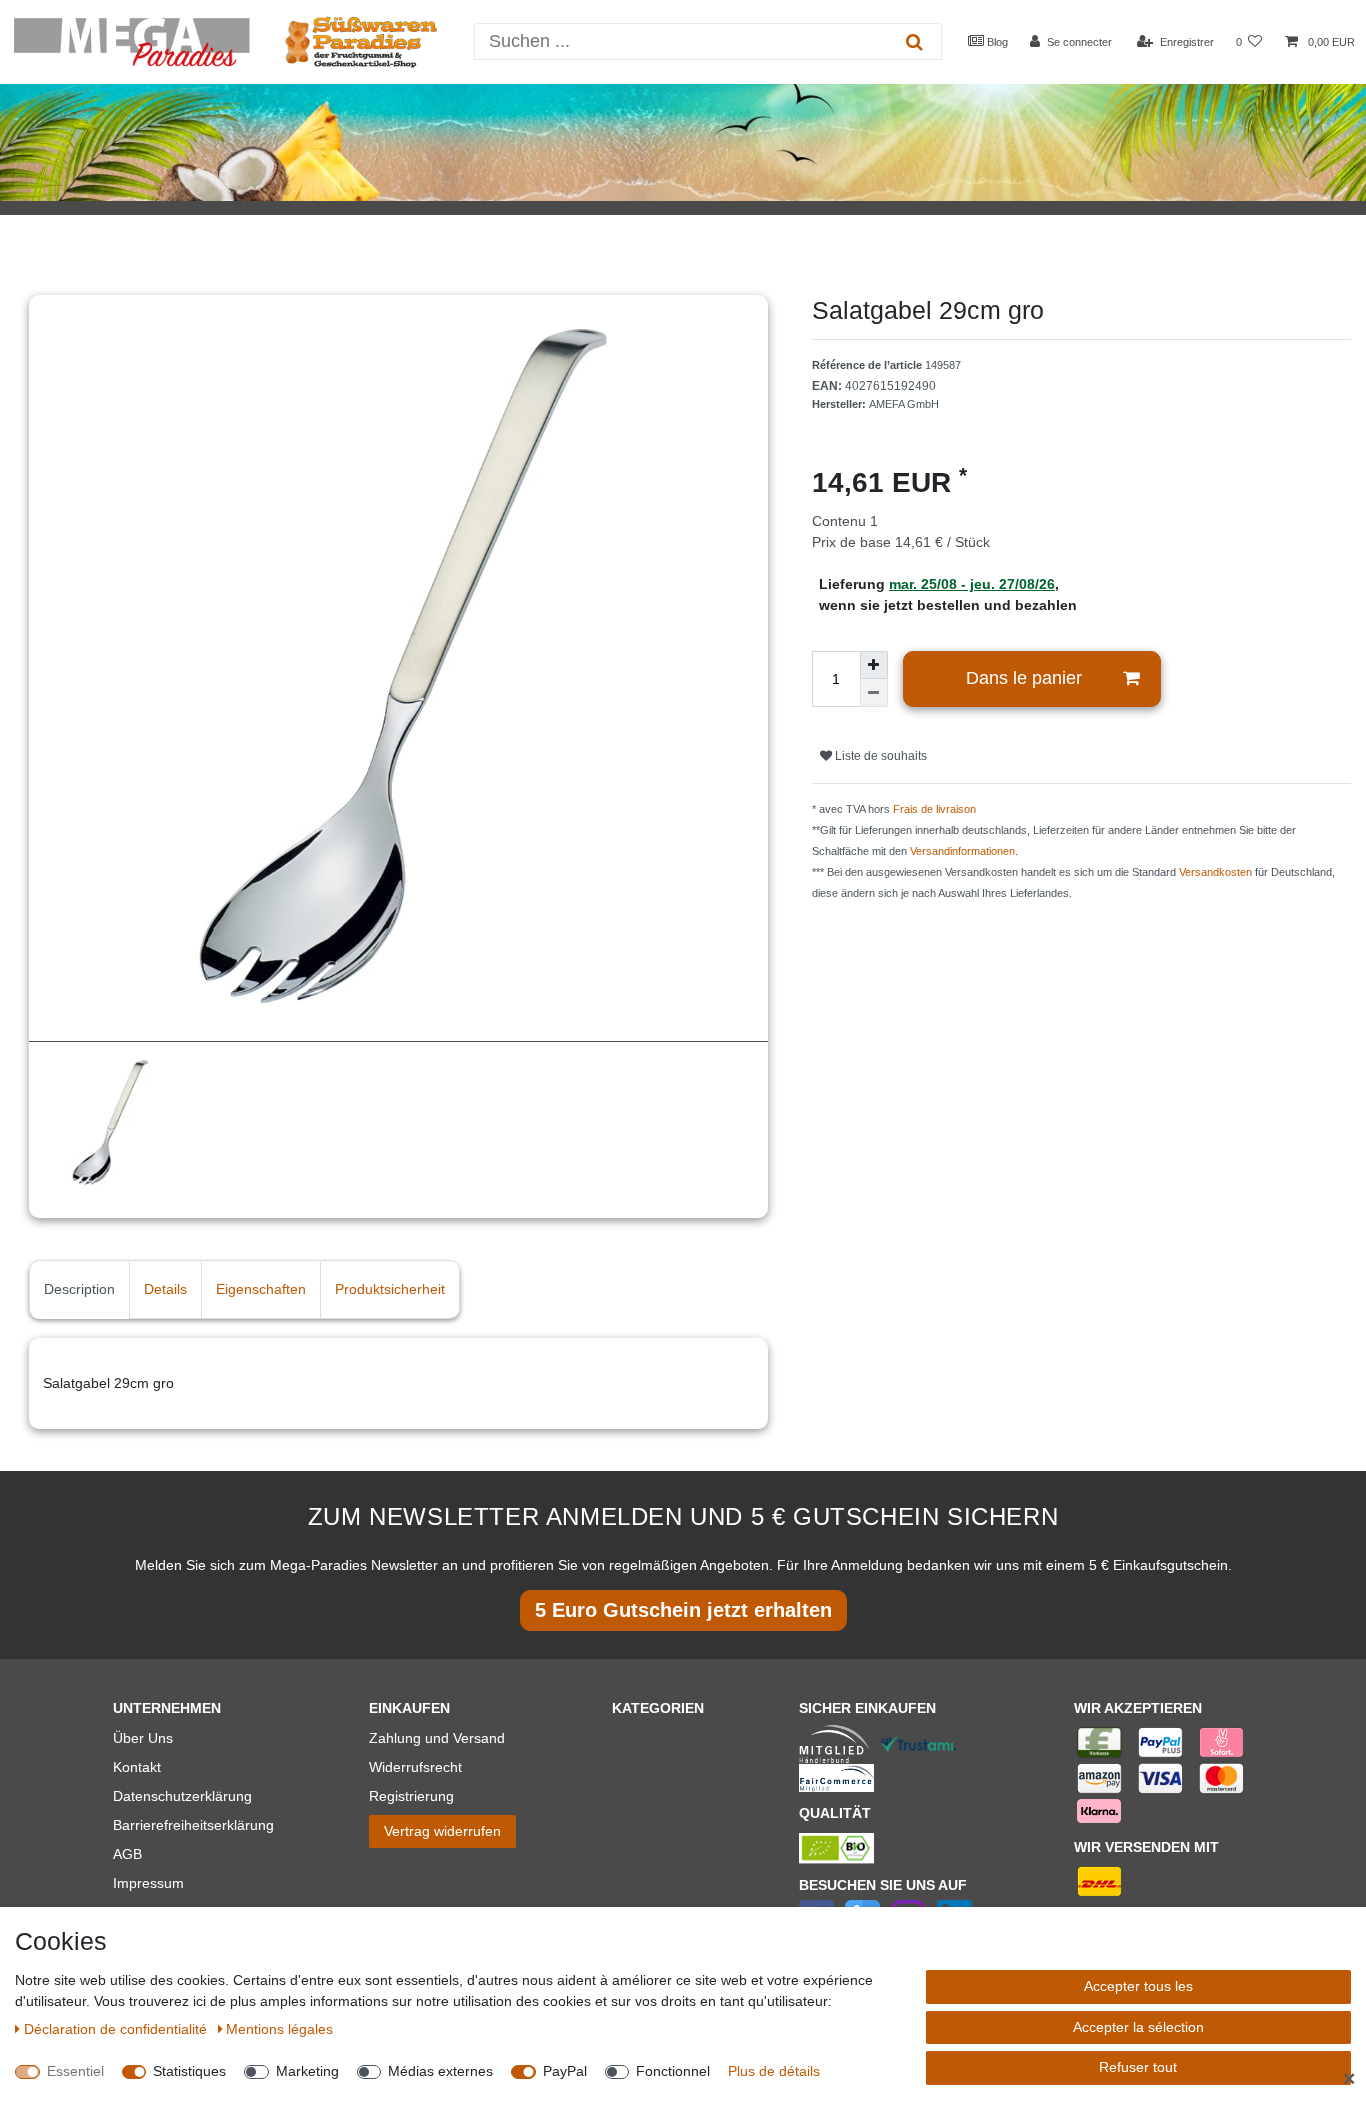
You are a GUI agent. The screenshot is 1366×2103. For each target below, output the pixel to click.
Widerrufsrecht (415, 1767)
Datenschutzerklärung (182, 1796)
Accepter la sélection (1138, 2027)
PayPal (565, 2071)
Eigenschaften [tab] (261, 1289)
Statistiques (189, 2071)
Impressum (148, 1883)
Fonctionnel (673, 2071)
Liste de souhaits (879, 756)
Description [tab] (79, 1289)
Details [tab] (165, 1289)
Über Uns (143, 1738)
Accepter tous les (1138, 1986)
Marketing (307, 2071)
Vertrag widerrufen (442, 1831)
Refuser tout (1138, 2067)
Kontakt (137, 1767)
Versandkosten (1215, 872)
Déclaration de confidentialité (117, 2029)
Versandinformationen (962, 851)
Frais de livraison (934, 809)
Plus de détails (774, 2071)
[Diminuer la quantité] (874, 693)
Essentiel (75, 2071)
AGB (127, 1854)
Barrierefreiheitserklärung (193, 1825)
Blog (996, 42)
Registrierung (411, 1796)
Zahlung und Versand (437, 1738)
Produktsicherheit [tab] (390, 1289)
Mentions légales (279, 2029)
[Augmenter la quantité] (874, 665)
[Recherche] (914, 41)
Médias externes (440, 2071)
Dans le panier (1024, 678)
